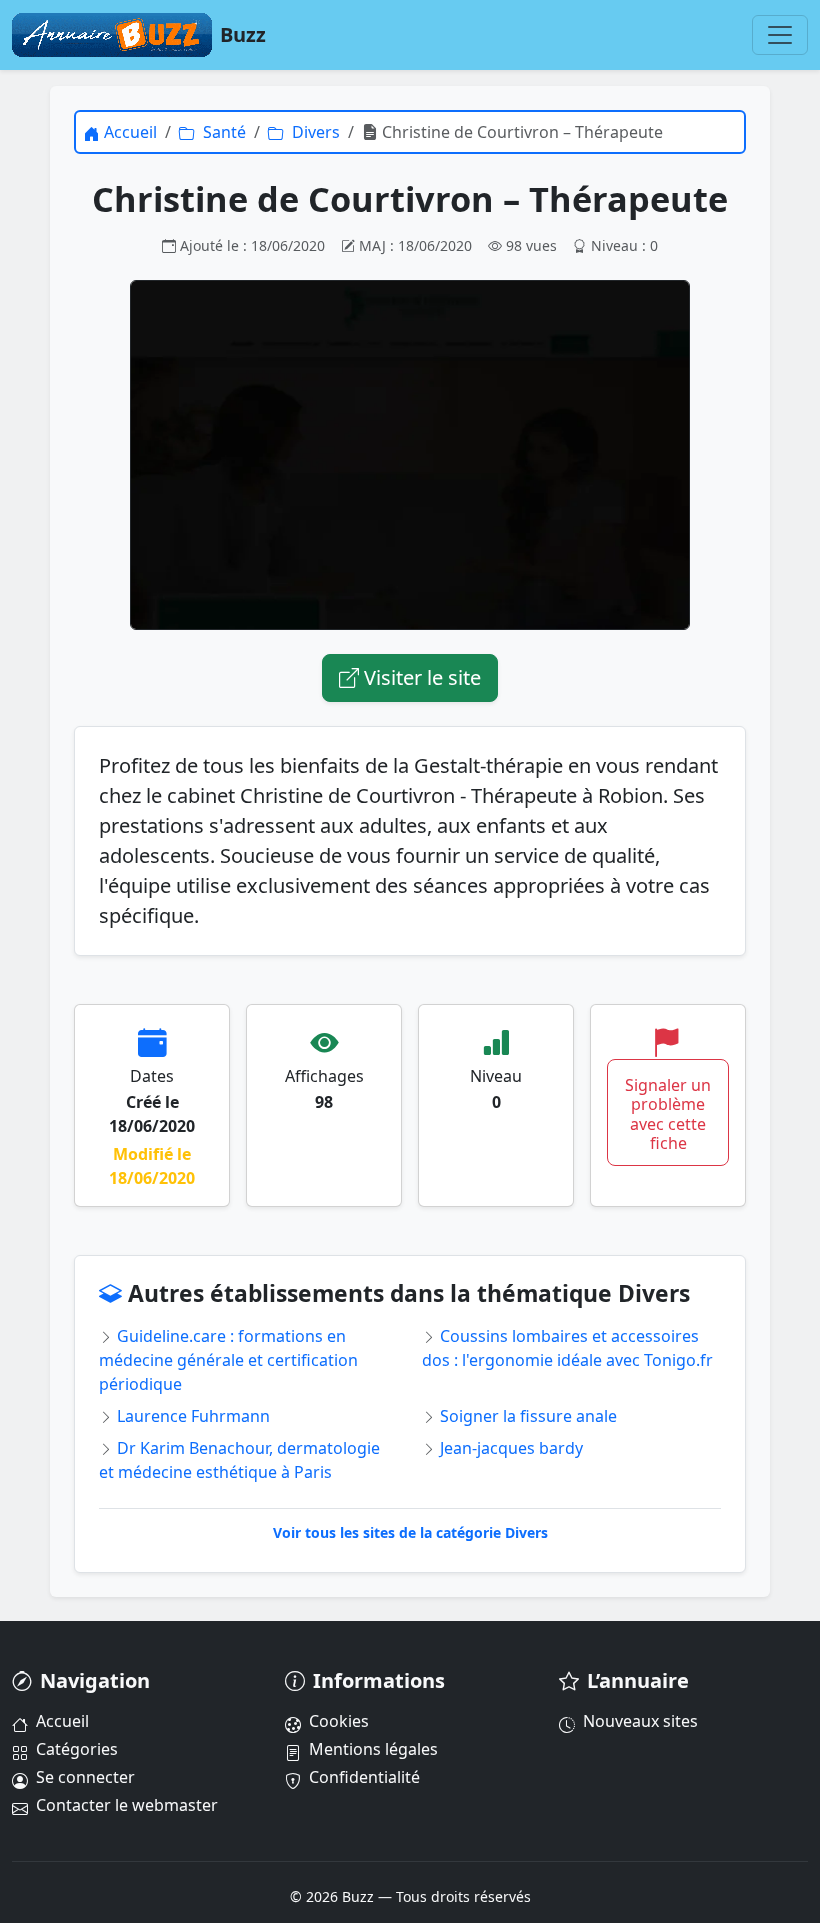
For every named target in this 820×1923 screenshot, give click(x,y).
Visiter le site (420, 677)
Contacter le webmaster (127, 1805)
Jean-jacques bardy (509, 1448)
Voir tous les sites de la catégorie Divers (410, 1532)
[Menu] (780, 35)
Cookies (339, 1721)
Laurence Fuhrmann (191, 1416)
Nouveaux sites (640, 1721)
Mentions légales (373, 1749)
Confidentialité (364, 1777)
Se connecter (85, 1777)
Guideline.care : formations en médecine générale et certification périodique (228, 1360)
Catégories (77, 1749)
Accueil (62, 1721)
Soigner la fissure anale (526, 1416)
